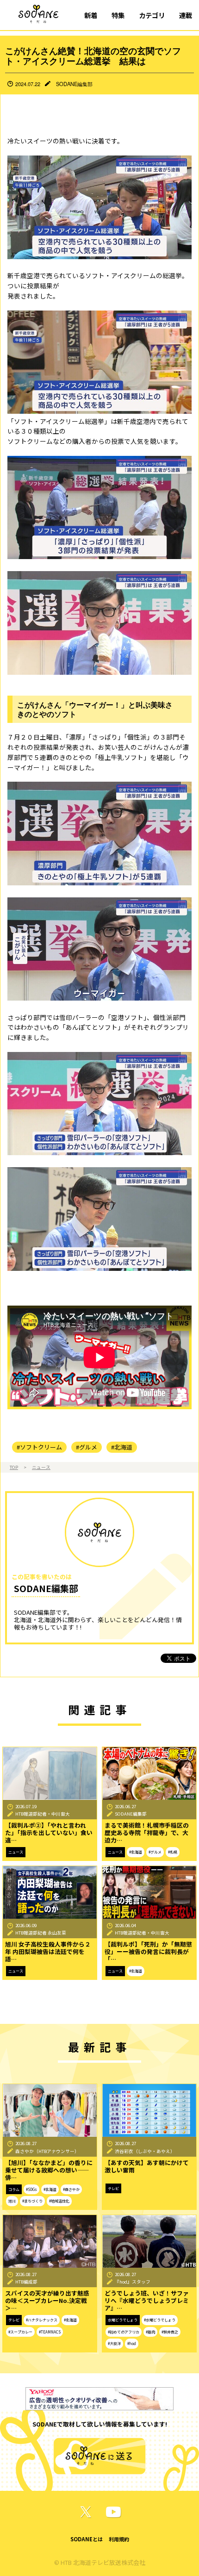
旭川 (12, 2201)
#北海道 (122, 1447)
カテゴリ (152, 15)
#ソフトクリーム (39, 1447)
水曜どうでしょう (123, 2320)
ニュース (41, 1467)
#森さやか (71, 2189)
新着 (91, 15)
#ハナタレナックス (42, 2320)
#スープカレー (20, 2332)
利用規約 (119, 2539)
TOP (14, 1467)
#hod (132, 2343)
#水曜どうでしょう (160, 2320)
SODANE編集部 (74, 84)
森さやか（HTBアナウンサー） (47, 2151)
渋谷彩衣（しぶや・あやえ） (145, 2151)
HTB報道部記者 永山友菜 (41, 1933)
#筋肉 (150, 2332)
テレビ (113, 2188)
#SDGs (31, 2189)
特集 (118, 15)
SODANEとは (87, 2539)
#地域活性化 (59, 2201)
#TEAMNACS (50, 2332)
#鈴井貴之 (170, 2332)
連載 (186, 15)
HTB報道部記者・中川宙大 (43, 1814)
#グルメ (87, 1447)
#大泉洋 (114, 2343)
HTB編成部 (26, 2282)
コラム (14, 2189)
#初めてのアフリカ (124, 2332)
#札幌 (173, 1852)
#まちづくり (32, 2201)
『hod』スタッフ (133, 2282)
